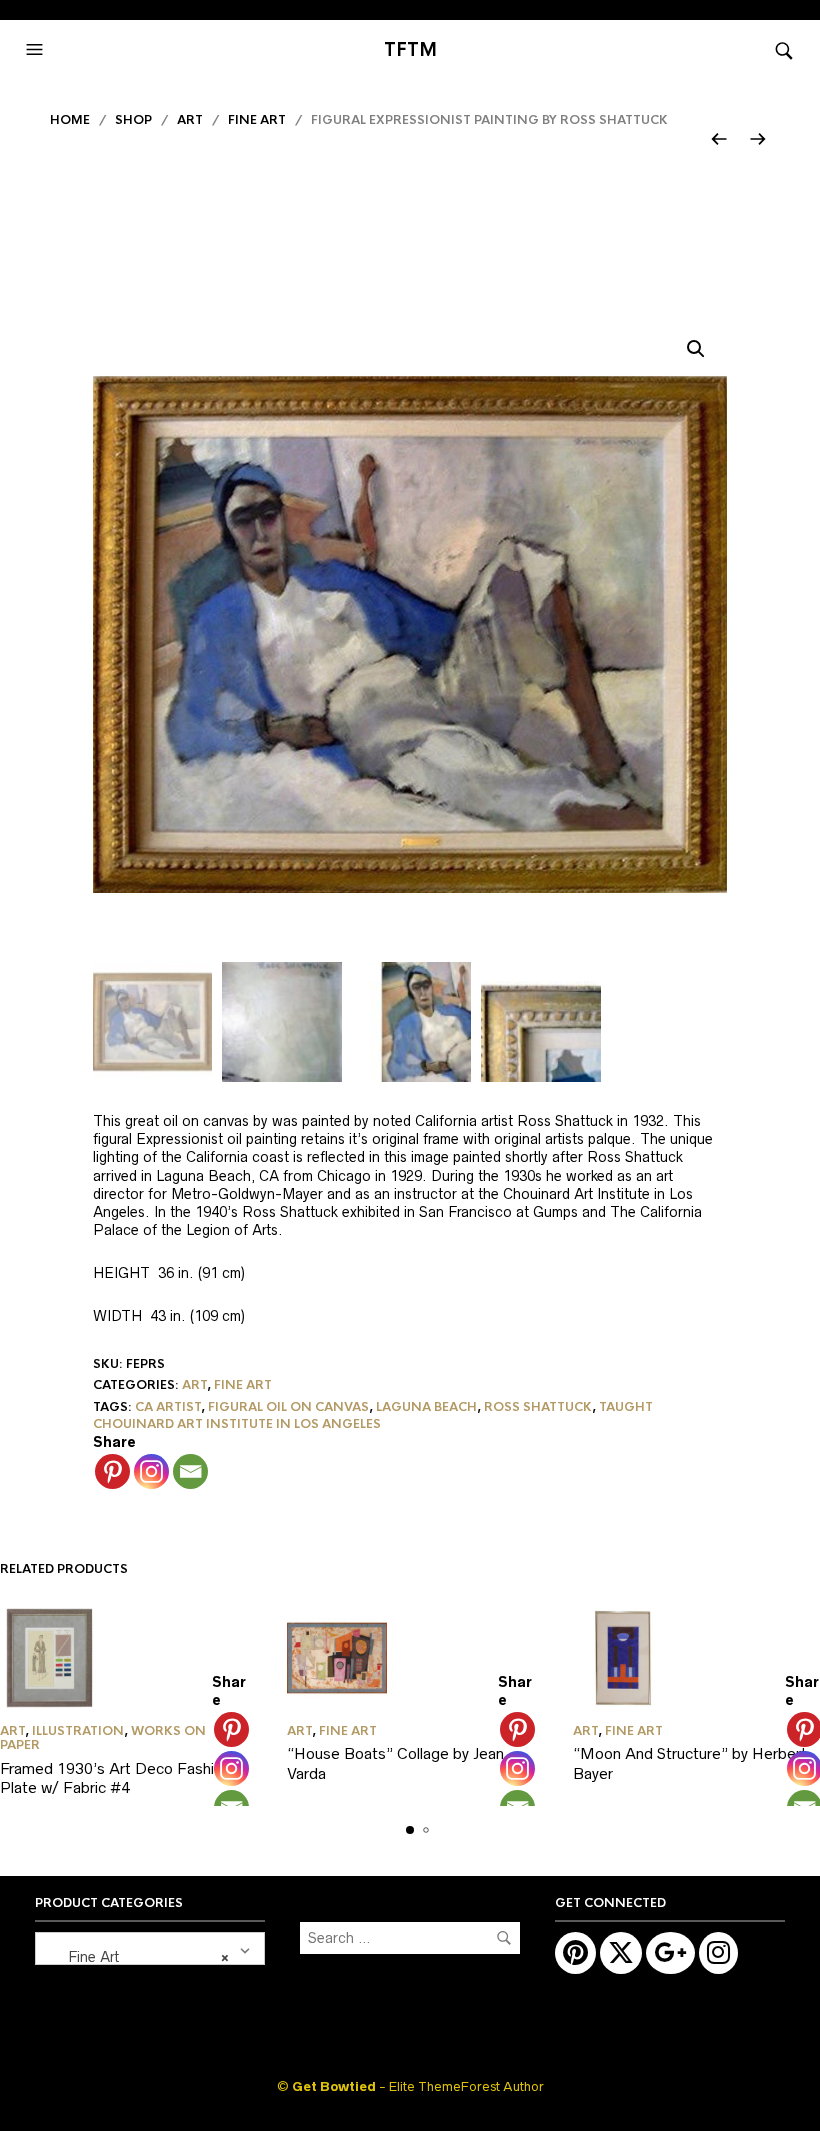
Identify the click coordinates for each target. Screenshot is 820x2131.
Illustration (78, 1731)
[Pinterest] (112, 1471)
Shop (133, 120)
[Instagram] (151, 1471)
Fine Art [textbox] (136, 1957)
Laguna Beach (426, 1407)
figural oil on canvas (288, 1407)
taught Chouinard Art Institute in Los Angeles (373, 1415)
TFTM (410, 50)
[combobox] (150, 1948)
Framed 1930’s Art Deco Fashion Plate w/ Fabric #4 (115, 1778)
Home (70, 120)
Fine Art (257, 120)
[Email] (190, 1471)
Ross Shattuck (538, 1407)
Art (190, 120)
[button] (37, 50)
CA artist (168, 1407)
